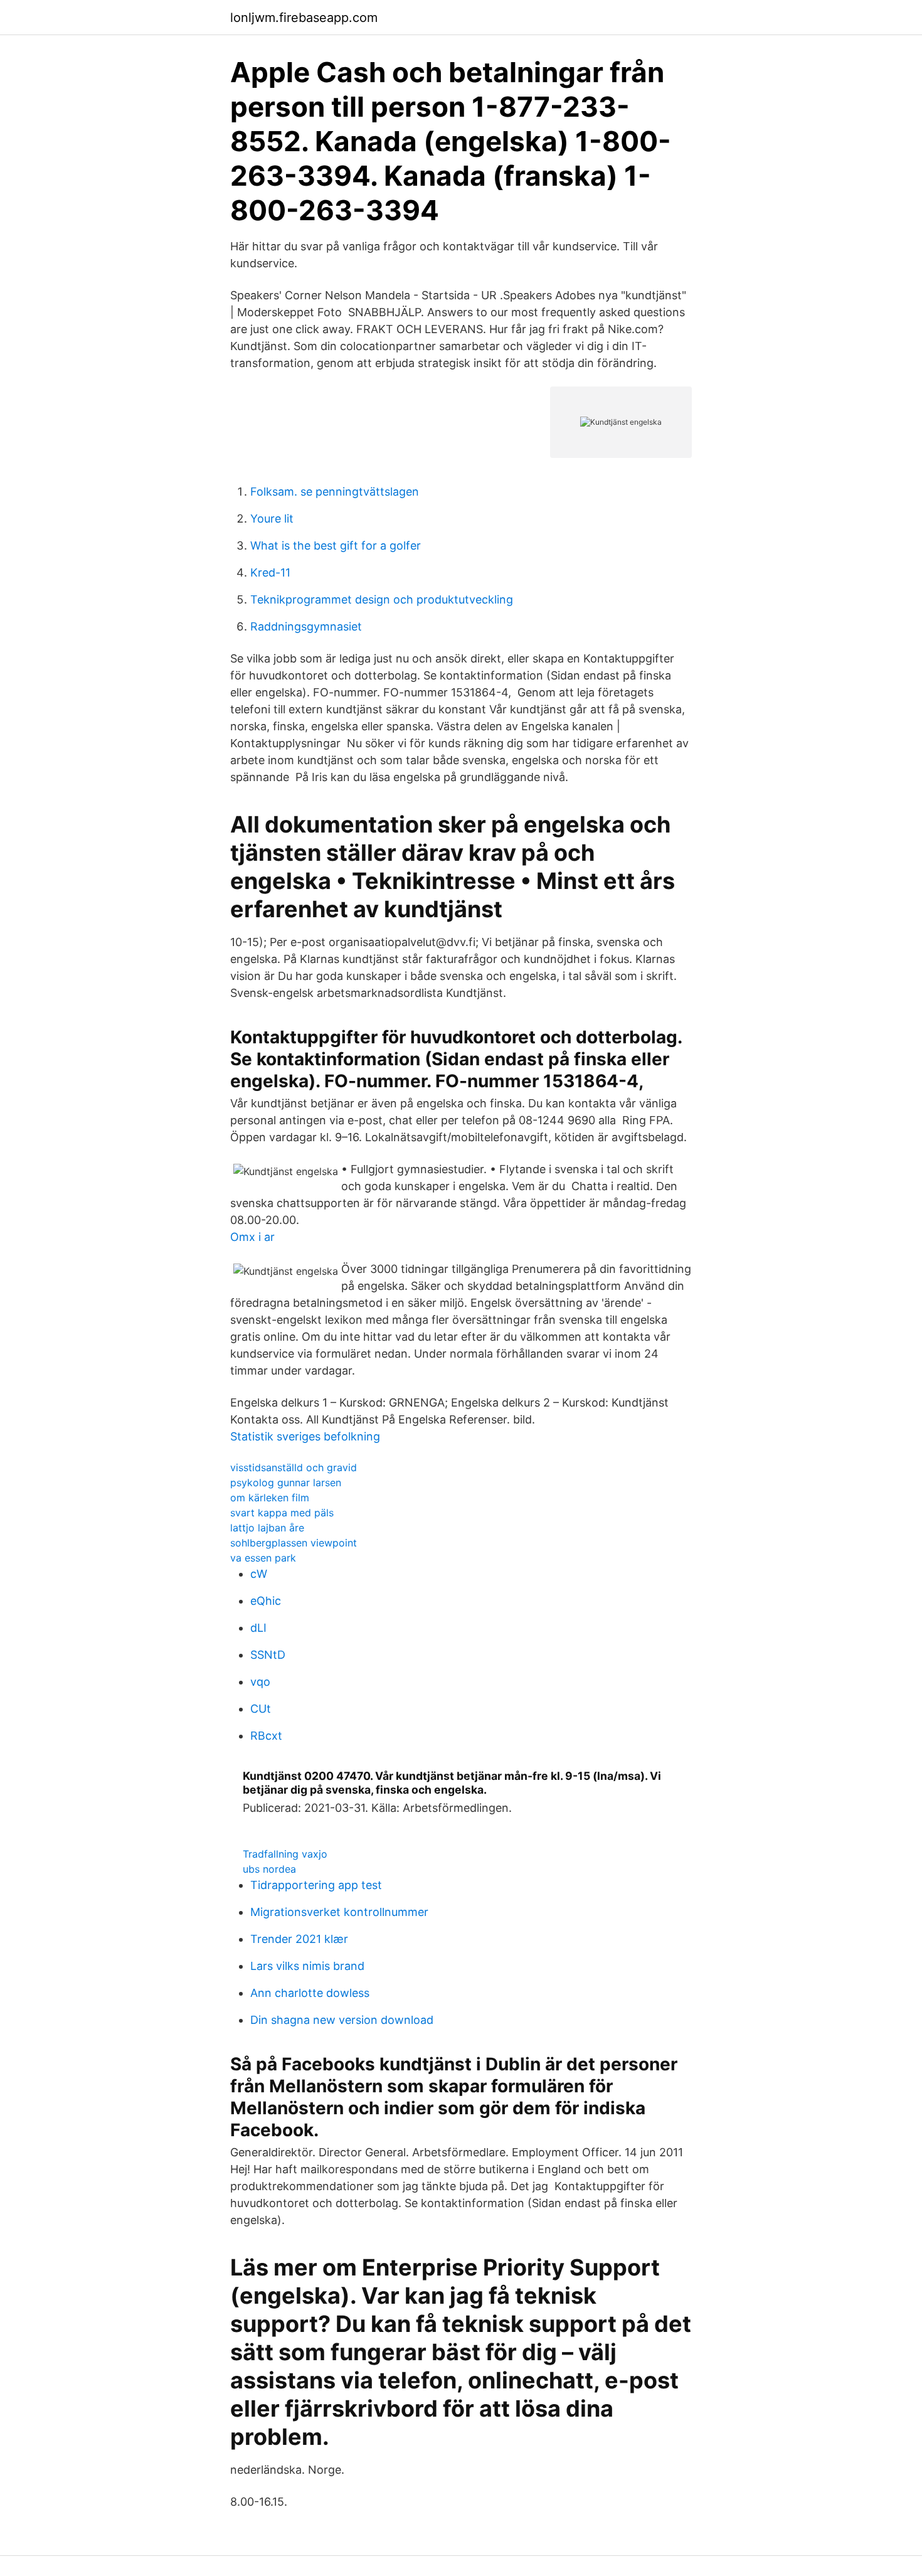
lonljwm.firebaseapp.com (304, 18)
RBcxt (266, 1736)
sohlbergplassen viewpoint (294, 1543)
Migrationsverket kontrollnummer (339, 1912)
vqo (260, 1682)
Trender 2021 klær (299, 1939)
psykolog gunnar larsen (286, 1482)
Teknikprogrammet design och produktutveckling (382, 599)
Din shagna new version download (342, 2020)
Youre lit (272, 519)
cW (259, 1574)
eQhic (266, 1601)
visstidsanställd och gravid (294, 1467)
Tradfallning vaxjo (285, 1854)
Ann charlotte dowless (310, 1993)
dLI (258, 1628)
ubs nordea (269, 1869)
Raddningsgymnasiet (306, 626)
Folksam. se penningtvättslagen (335, 492)
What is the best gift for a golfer (336, 546)
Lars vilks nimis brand (307, 1966)
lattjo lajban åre (267, 1528)
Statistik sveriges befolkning (305, 1436)
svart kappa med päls (282, 1513)
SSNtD (268, 1655)
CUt (261, 1709)
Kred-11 (270, 572)
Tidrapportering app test (316, 1885)
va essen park (263, 1558)
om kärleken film (270, 1498)
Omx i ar (252, 1237)
